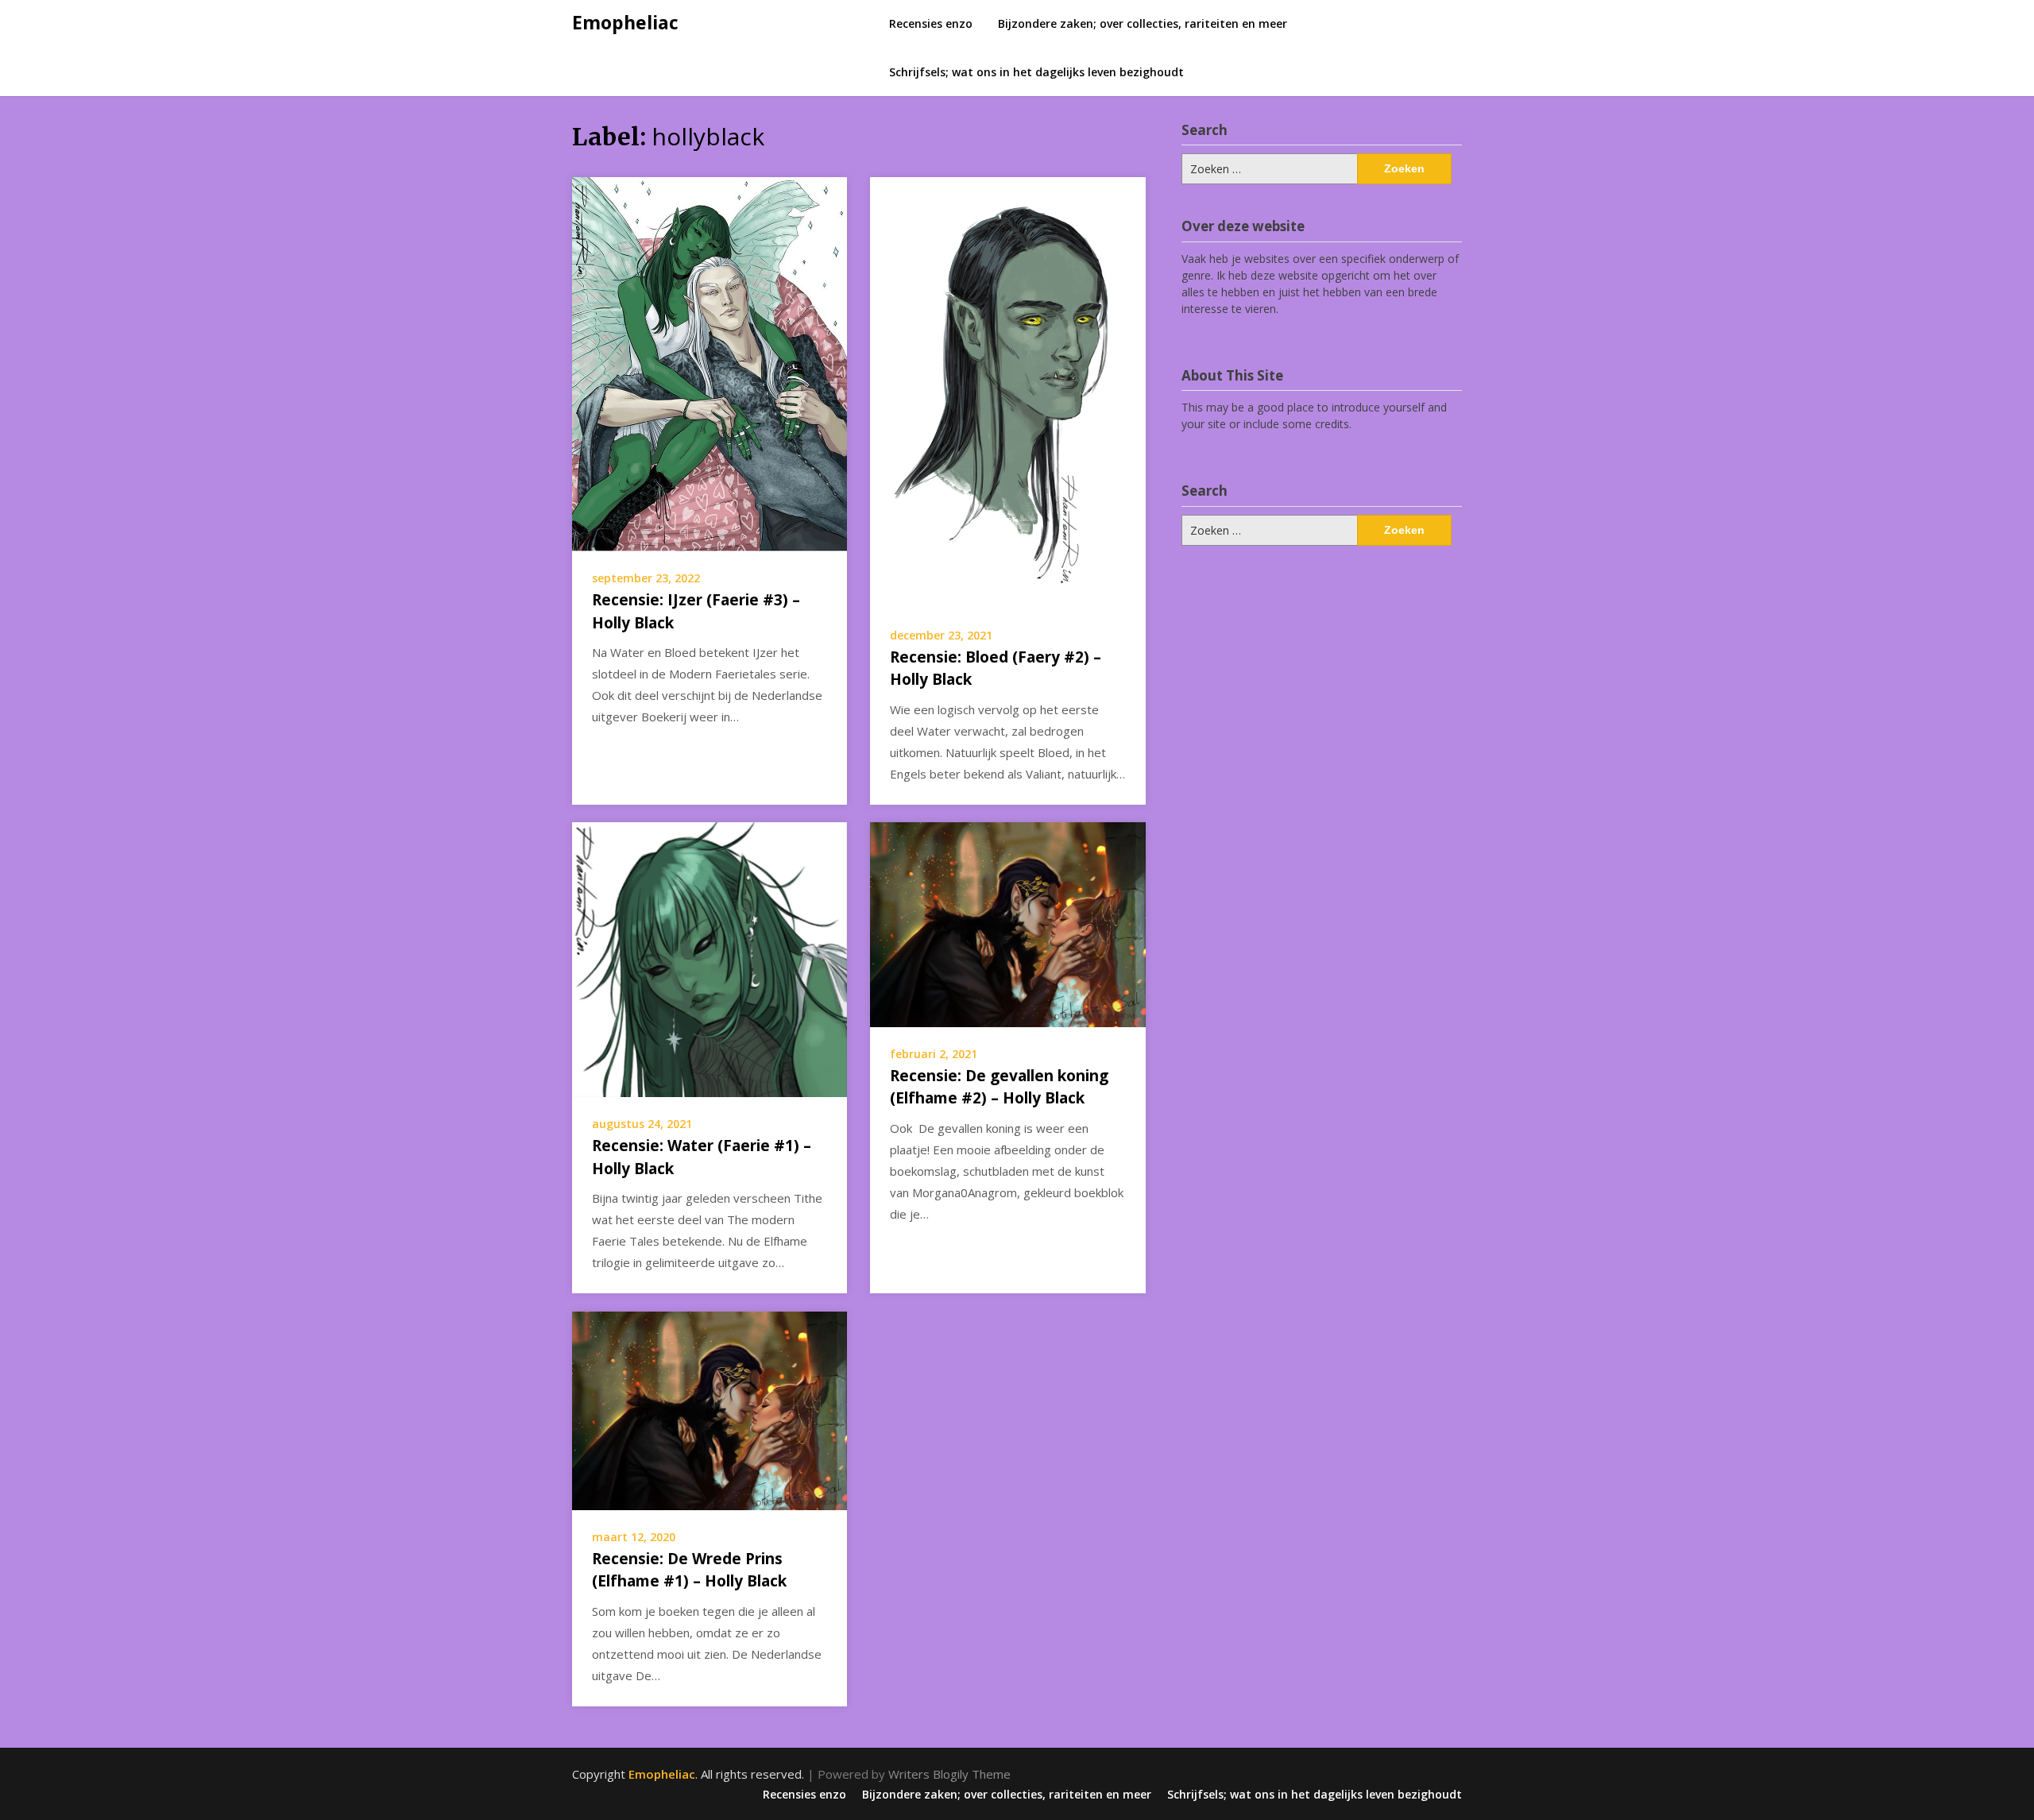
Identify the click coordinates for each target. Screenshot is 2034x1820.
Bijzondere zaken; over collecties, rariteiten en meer (1143, 23)
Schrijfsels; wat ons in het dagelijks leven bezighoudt (1036, 72)
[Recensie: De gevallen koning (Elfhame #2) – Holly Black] (1007, 923)
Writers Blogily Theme (949, 1774)
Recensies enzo (931, 23)
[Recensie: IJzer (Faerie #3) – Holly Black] (710, 363)
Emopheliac (625, 22)
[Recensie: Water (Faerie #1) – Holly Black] (710, 958)
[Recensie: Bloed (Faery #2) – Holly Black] (1007, 391)
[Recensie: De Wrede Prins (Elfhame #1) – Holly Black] (710, 1409)
